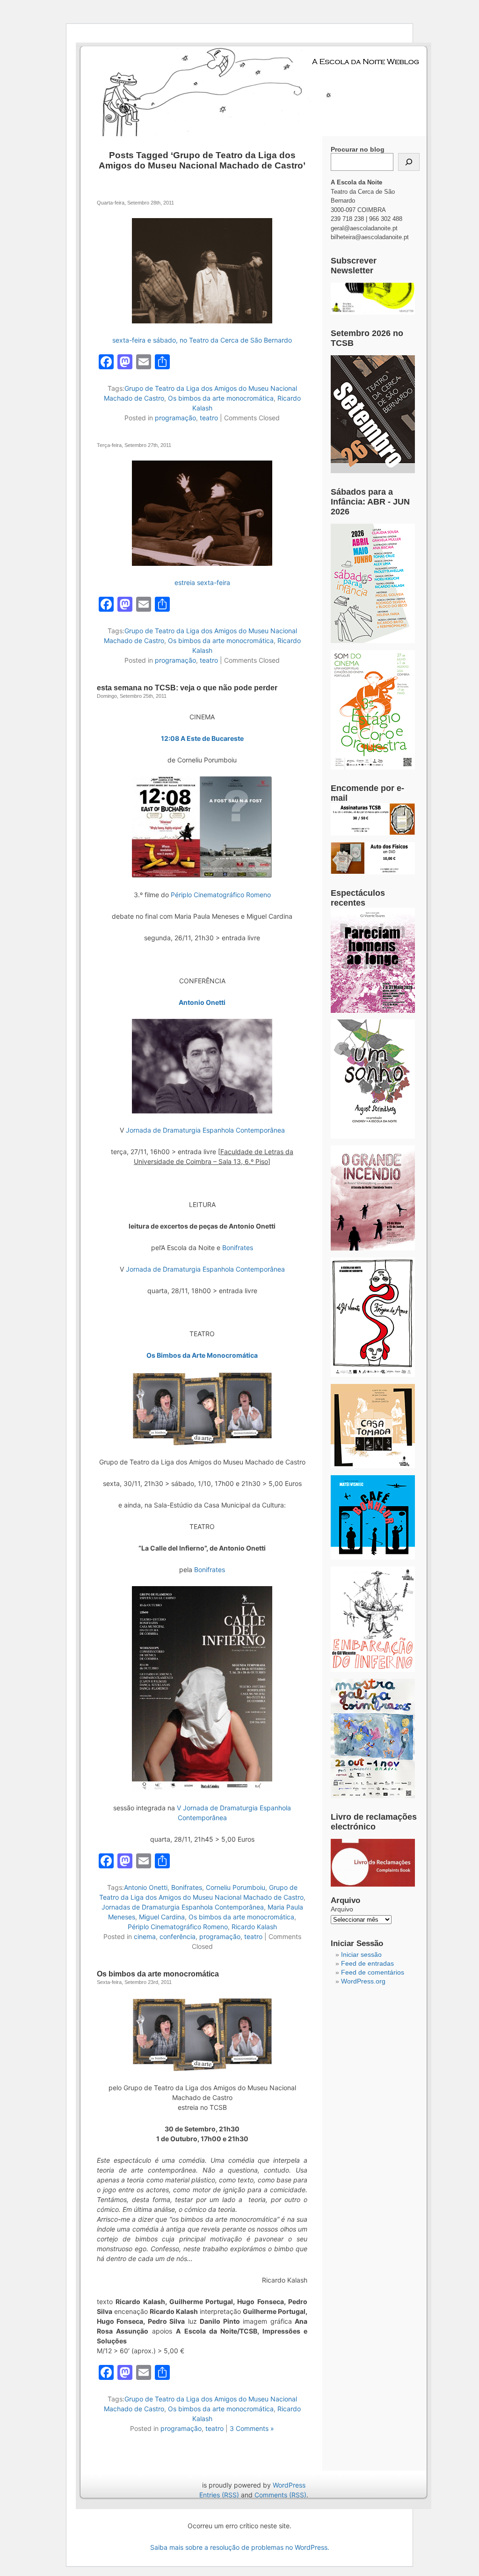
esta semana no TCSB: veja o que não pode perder (187, 688)
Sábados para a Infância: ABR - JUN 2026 (370, 502)
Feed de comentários (373, 1972)
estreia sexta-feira (202, 582)
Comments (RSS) (280, 2495)
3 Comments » (252, 2428)
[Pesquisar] (409, 162)
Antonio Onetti (202, 1002)
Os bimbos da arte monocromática (221, 398)
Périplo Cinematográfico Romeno (221, 895)
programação (175, 418)
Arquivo (342, 1909)
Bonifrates (238, 1248)
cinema (145, 1936)
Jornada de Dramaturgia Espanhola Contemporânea (205, 1130)
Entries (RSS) (219, 2495)
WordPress (289, 2485)
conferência (178, 1936)
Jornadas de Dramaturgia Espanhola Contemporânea (183, 1907)
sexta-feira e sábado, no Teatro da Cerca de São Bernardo (202, 340)
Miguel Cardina (162, 1917)
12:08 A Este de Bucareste (202, 738)
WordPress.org (363, 1981)
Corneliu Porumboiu (236, 1887)
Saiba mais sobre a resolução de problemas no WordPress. (240, 2547)
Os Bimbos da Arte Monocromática (202, 1355)
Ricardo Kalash (254, 1927)
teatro (209, 418)
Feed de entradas (367, 1963)
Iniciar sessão (361, 1954)
